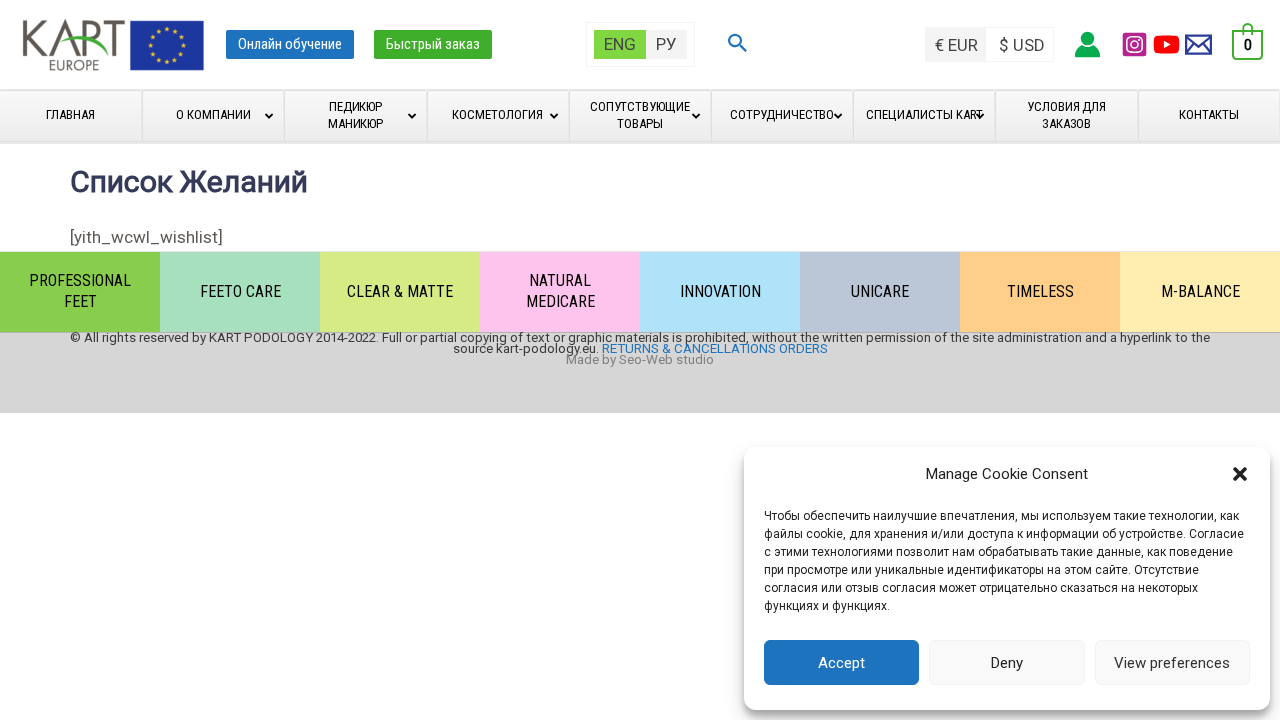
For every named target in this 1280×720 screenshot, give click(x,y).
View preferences (1172, 663)
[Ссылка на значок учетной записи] (1087, 44)
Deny (1007, 663)
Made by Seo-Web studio (640, 359)
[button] (1240, 474)
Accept (841, 663)
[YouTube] (1166, 44)
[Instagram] (1134, 44)
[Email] (1198, 44)
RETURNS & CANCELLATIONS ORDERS (715, 348)
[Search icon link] (738, 45)
